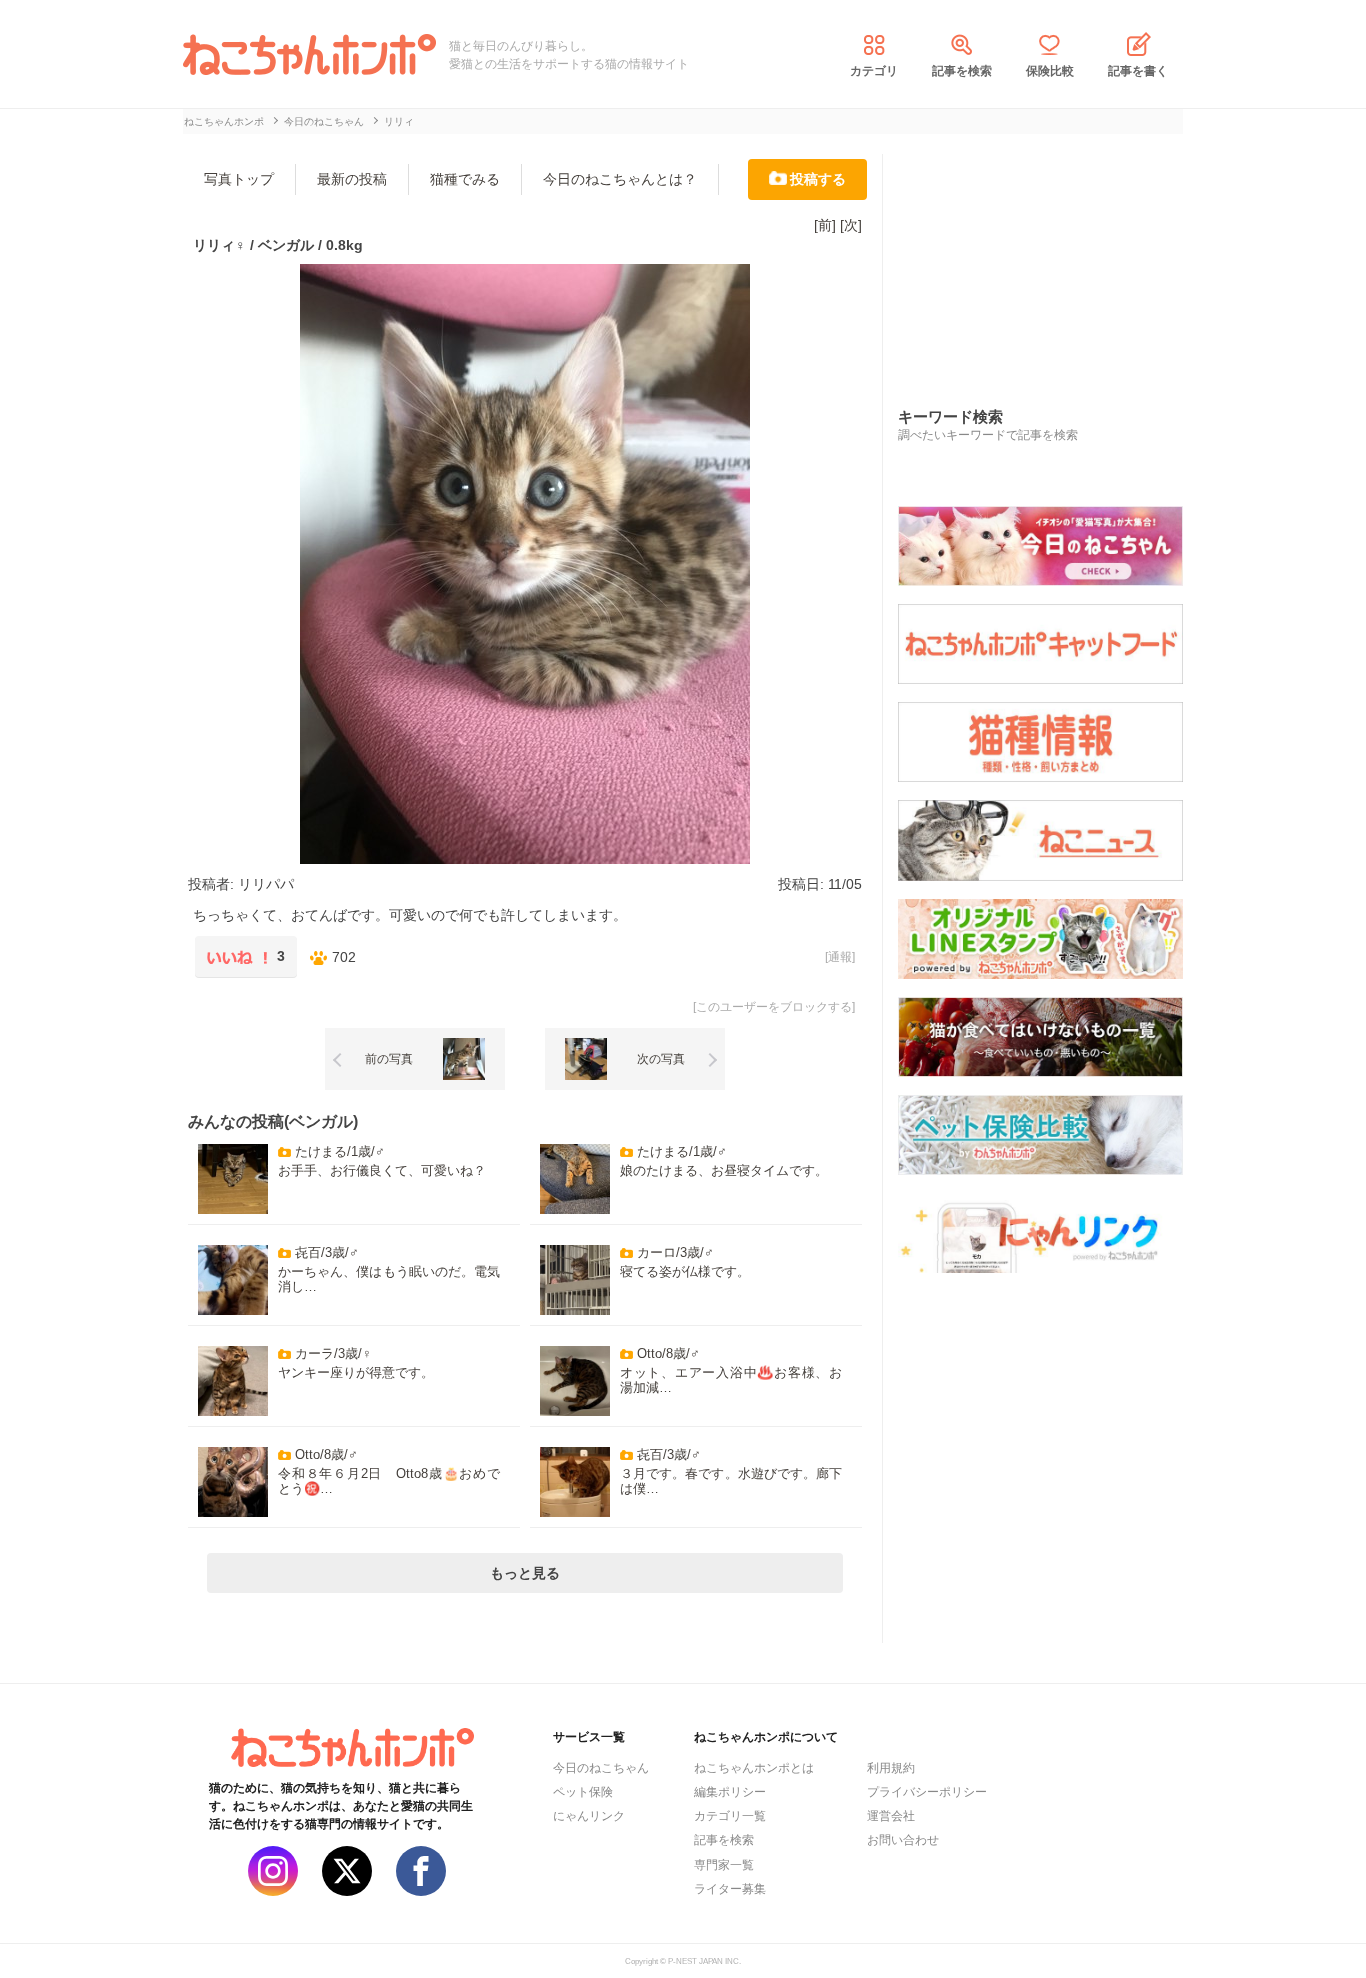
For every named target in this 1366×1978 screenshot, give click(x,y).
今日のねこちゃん (601, 1768)
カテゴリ (874, 71)
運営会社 (891, 1816)
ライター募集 (730, 1889)
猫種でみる (465, 179)
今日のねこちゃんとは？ (620, 179)
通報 (840, 957)
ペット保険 (583, 1792)
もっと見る (525, 1573)
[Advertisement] (1048, 259)
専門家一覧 (724, 1865)
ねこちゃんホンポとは (754, 1768)
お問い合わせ (903, 1840)
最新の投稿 (352, 179)
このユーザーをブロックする (774, 1007)
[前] (825, 225)
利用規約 (891, 1768)
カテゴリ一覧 (730, 1816)
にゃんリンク (589, 1816)
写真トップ (239, 179)
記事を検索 (962, 71)
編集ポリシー (730, 1792)
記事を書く (1138, 71)
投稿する (818, 179)
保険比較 (1050, 71)
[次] (851, 225)
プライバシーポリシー (927, 1792)
